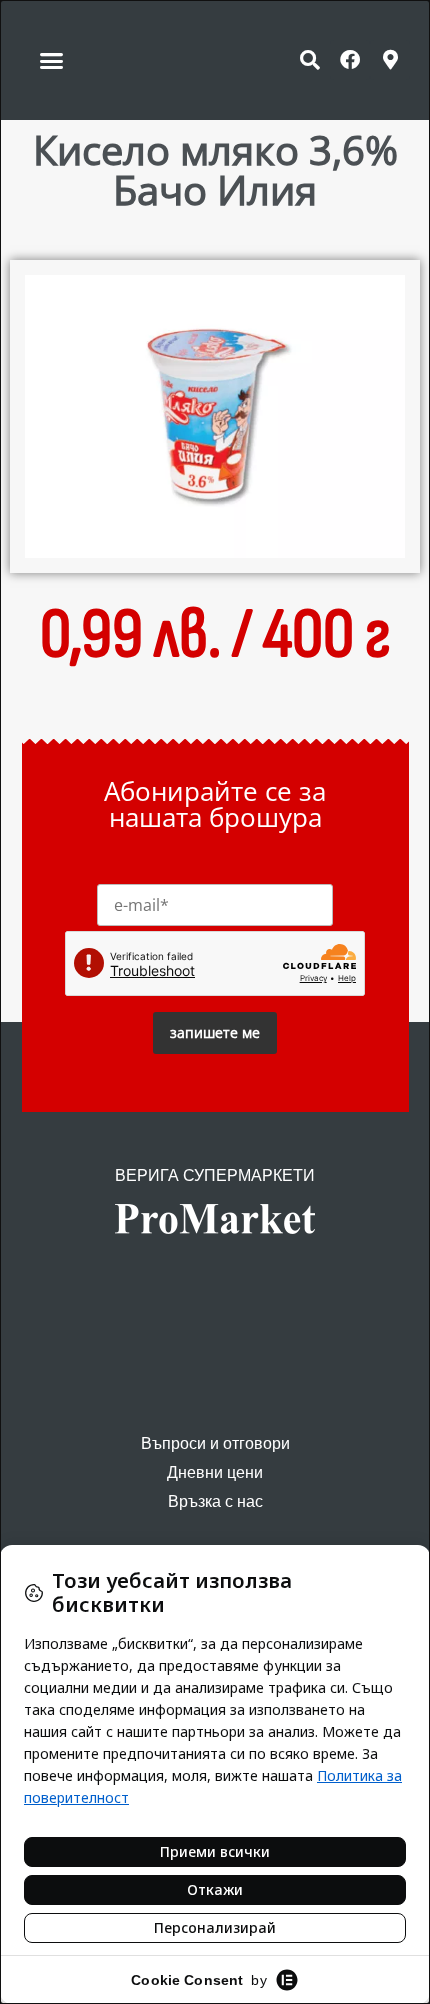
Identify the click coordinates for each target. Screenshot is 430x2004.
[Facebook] (350, 60)
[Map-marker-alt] (390, 60)
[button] (52, 60)
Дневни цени (215, 1472)
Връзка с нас (215, 1501)
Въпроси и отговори (215, 1443)
